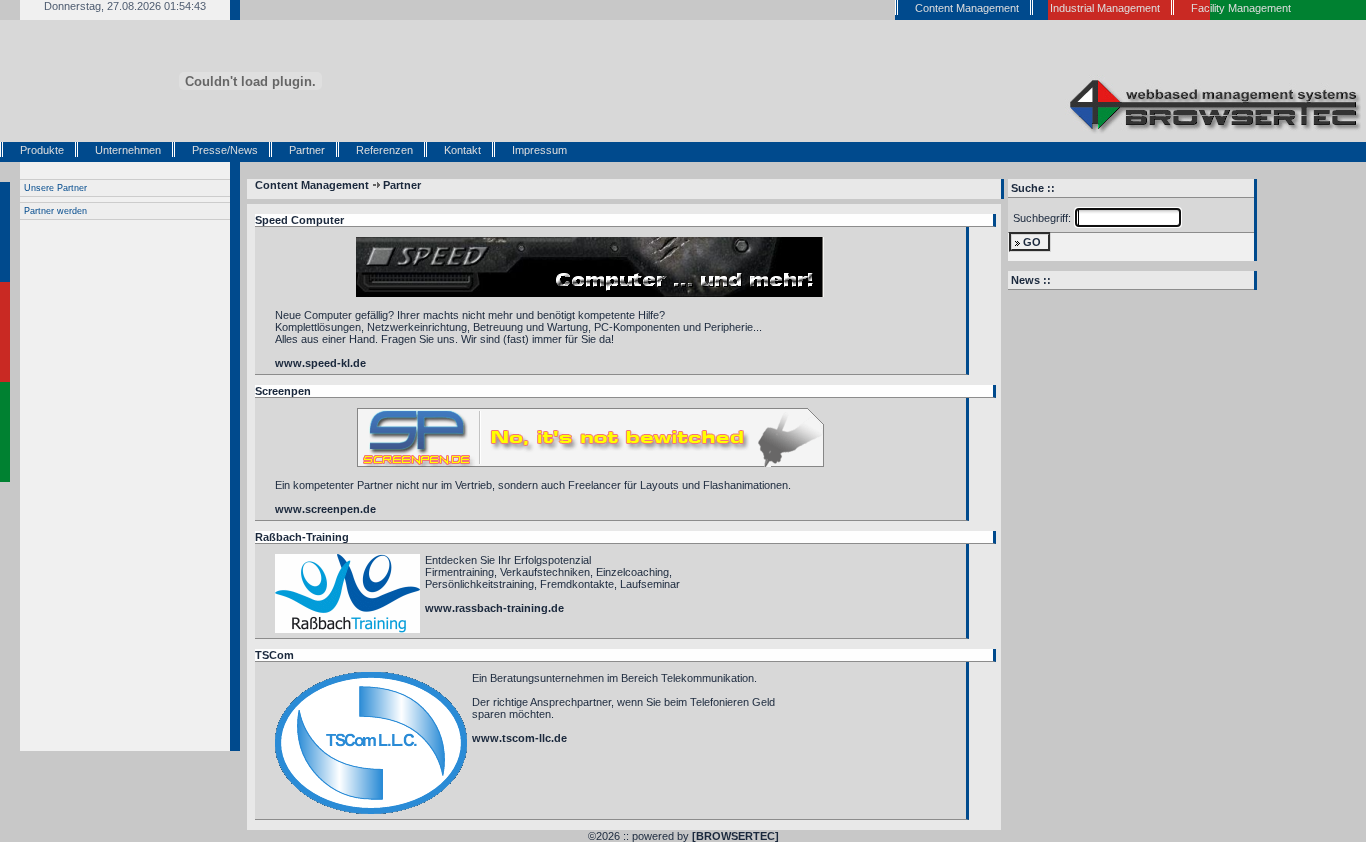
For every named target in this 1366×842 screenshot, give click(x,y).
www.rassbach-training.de (494, 608)
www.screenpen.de (325, 509)
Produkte (42, 150)
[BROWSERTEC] (735, 836)
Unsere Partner (55, 188)
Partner (307, 150)
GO (1032, 242)
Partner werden (55, 211)
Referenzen (384, 150)
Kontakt (462, 150)
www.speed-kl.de (320, 363)
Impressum (539, 150)
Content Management (312, 185)
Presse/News (225, 150)
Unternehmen (128, 150)
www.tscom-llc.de (519, 738)
